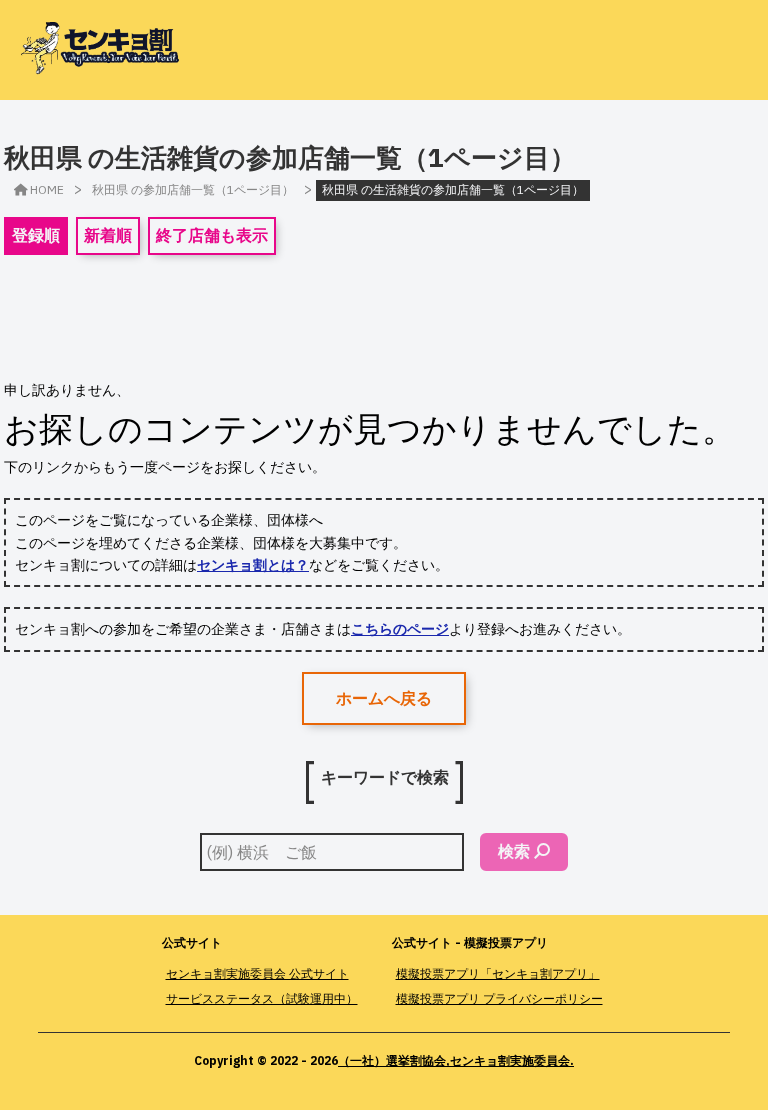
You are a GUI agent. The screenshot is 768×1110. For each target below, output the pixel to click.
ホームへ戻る (384, 698)
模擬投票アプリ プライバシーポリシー (499, 998)
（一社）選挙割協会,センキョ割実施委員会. (456, 1060)
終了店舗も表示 (212, 235)
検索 (514, 851)
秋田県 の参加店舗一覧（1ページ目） (193, 189)
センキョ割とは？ (253, 565)
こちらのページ (400, 629)
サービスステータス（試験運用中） (262, 998)
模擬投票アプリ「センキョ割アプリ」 (498, 973)
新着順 (108, 235)
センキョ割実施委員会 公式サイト (257, 973)
